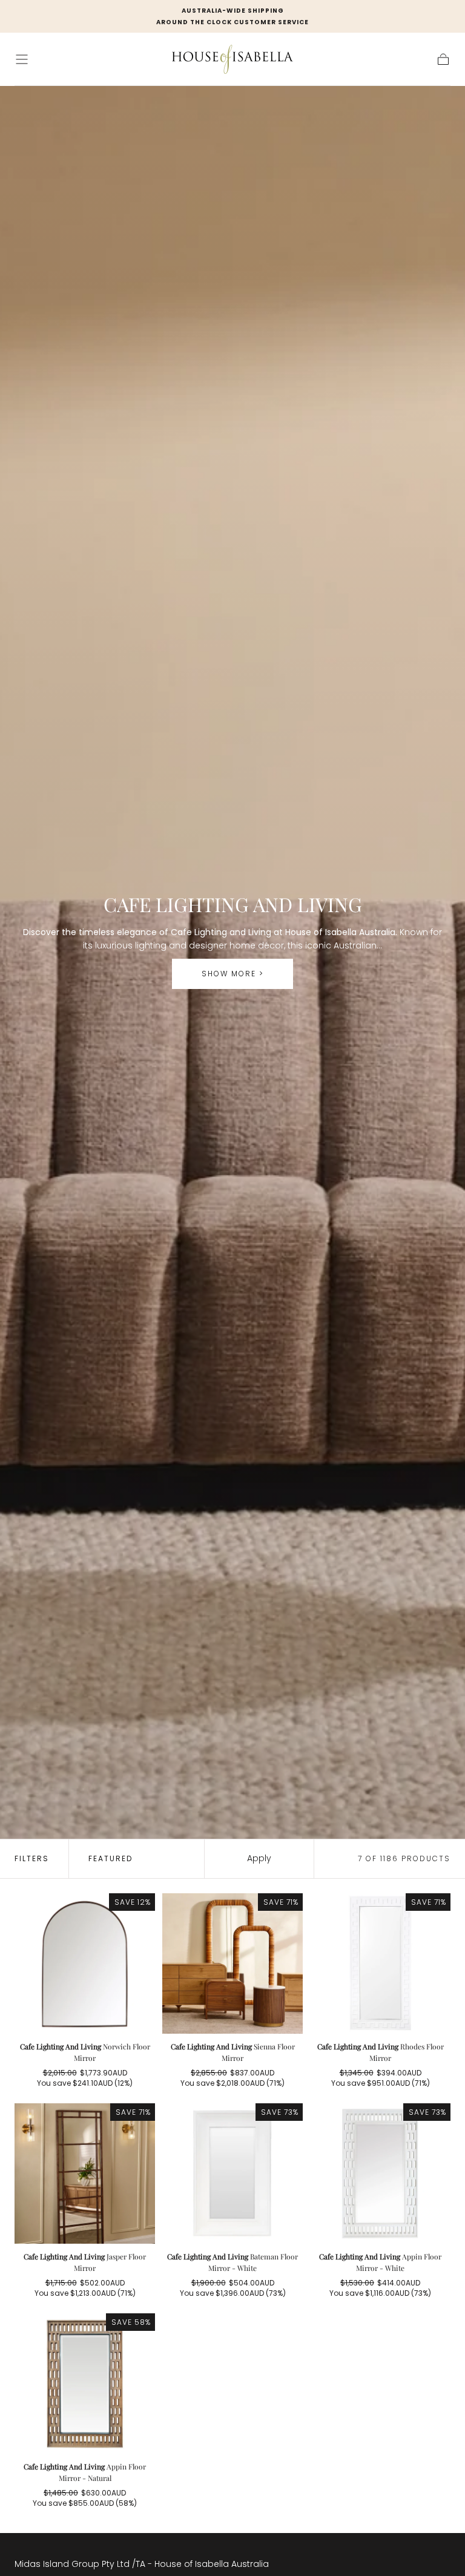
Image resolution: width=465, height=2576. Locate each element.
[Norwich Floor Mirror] (85, 1963)
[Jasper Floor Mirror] (85, 2173)
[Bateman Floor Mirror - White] (232, 2173)
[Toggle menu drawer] (22, 59)
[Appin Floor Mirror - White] (380, 2173)
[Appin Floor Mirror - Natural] (85, 2384)
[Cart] (443, 59)
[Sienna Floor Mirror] (232, 1963)
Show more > (233, 974)
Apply (259, 1858)
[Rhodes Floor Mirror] (380, 1963)
